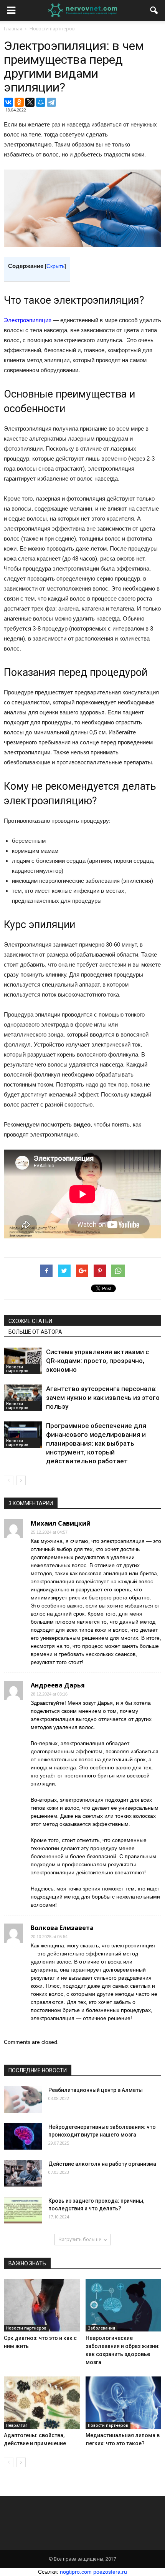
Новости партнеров (17, 1369)
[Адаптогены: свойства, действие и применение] (42, 2403)
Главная (13, 29)
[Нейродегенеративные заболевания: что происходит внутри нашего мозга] (23, 2136)
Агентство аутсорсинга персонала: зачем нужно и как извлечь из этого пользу (103, 1398)
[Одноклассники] (19, 102)
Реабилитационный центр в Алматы (96, 2090)
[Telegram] (51, 102)
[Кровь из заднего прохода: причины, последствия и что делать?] (23, 2210)
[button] (154, 10)
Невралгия (17, 2425)
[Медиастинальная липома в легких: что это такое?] (124, 2403)
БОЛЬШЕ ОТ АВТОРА (35, 1332)
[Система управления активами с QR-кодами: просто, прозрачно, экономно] (23, 1361)
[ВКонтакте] (8, 102)
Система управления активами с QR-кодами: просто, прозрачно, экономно (97, 1361)
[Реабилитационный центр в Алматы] (23, 2099)
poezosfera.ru (110, 2572)
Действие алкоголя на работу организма (102, 2164)
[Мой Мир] (41, 102)
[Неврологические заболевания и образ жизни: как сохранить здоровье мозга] (124, 2305)
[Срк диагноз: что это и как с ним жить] (42, 2305)
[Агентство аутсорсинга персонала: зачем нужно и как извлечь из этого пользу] (23, 1398)
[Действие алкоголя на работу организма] (23, 2173)
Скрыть (55, 266)
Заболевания (101, 2328)
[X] (30, 102)
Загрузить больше (80, 2239)
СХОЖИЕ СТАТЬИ (30, 1321)
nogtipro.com (76, 2572)
